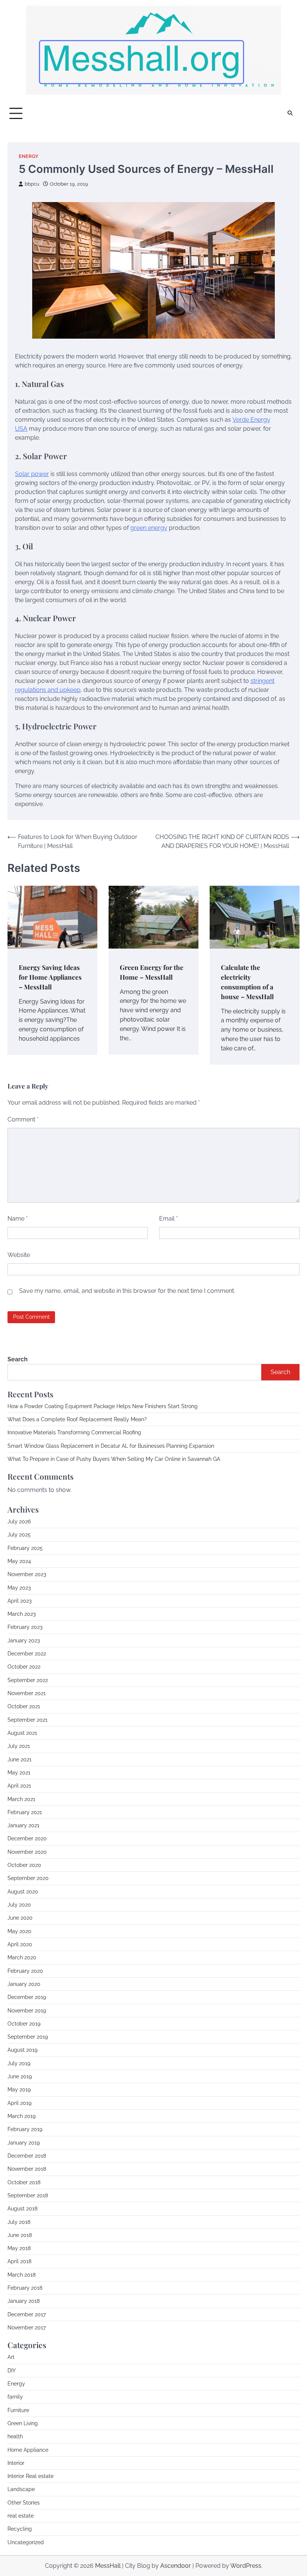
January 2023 (24, 1640)
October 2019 (24, 2024)
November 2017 (27, 2328)
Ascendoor (176, 2566)
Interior (16, 2463)
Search (18, 1359)
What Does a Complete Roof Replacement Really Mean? (77, 1419)
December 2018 (27, 2156)
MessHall (108, 2566)
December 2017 (27, 2314)
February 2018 (25, 2288)
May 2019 (19, 2090)
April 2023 (19, 1601)
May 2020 (19, 1931)
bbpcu (32, 184)
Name (18, 1219)
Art (11, 2357)
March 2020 (22, 1957)
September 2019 (28, 2037)
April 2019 (19, 2103)
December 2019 (27, 1997)
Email (168, 1219)
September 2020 (28, 1878)
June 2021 (19, 1759)
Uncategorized (26, 2542)
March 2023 (22, 1614)
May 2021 (19, 1773)
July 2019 (19, 2063)
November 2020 (27, 1852)
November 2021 (27, 1693)
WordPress (246, 2566)
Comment (23, 1119)
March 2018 (22, 2275)
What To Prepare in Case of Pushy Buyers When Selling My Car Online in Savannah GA (114, 1459)
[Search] (290, 113)
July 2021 (19, 1746)
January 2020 (24, 1984)
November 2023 (27, 1574)
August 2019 (22, 2050)
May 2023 (19, 1588)
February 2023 (25, 1627)
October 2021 (24, 1706)
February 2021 (25, 1812)
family (15, 2397)
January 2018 (24, 2301)
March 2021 (21, 1799)
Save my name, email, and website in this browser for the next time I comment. (127, 1291)
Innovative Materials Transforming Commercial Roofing (74, 1432)
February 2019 (25, 2129)
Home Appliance (28, 2450)
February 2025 (25, 1548)
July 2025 (19, 1535)
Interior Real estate (31, 2476)
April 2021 (19, 1786)
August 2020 (23, 1892)
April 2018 (19, 2261)
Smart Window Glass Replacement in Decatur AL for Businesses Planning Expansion (111, 1446)
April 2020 (20, 1944)
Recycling (20, 2529)
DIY (12, 2371)
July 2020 (19, 1905)
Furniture (18, 2410)
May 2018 (19, 2248)
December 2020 (27, 1838)
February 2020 (25, 1971)
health (15, 2436)
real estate (21, 2516)
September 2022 (28, 1680)
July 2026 (19, 1522)
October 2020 (24, 1865)
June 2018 (20, 2235)
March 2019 (22, 2116)
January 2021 (23, 1825)
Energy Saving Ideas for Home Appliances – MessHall (50, 977)
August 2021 (22, 1733)
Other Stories (24, 2503)
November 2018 (27, 2169)
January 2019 (24, 2143)
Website (19, 1255)
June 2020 (20, 1918)
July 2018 (19, 2222)
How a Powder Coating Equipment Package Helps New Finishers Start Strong (103, 1406)
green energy (149, 528)
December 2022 (27, 1654)
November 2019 (27, 2011)
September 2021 (28, 1720)
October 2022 (24, 1667)
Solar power (32, 474)
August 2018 (22, 2209)
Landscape (21, 2489)
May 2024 (19, 1561)
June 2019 (20, 2076)
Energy (29, 156)
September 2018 (28, 2195)
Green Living (23, 2423)
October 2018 (24, 2182)
